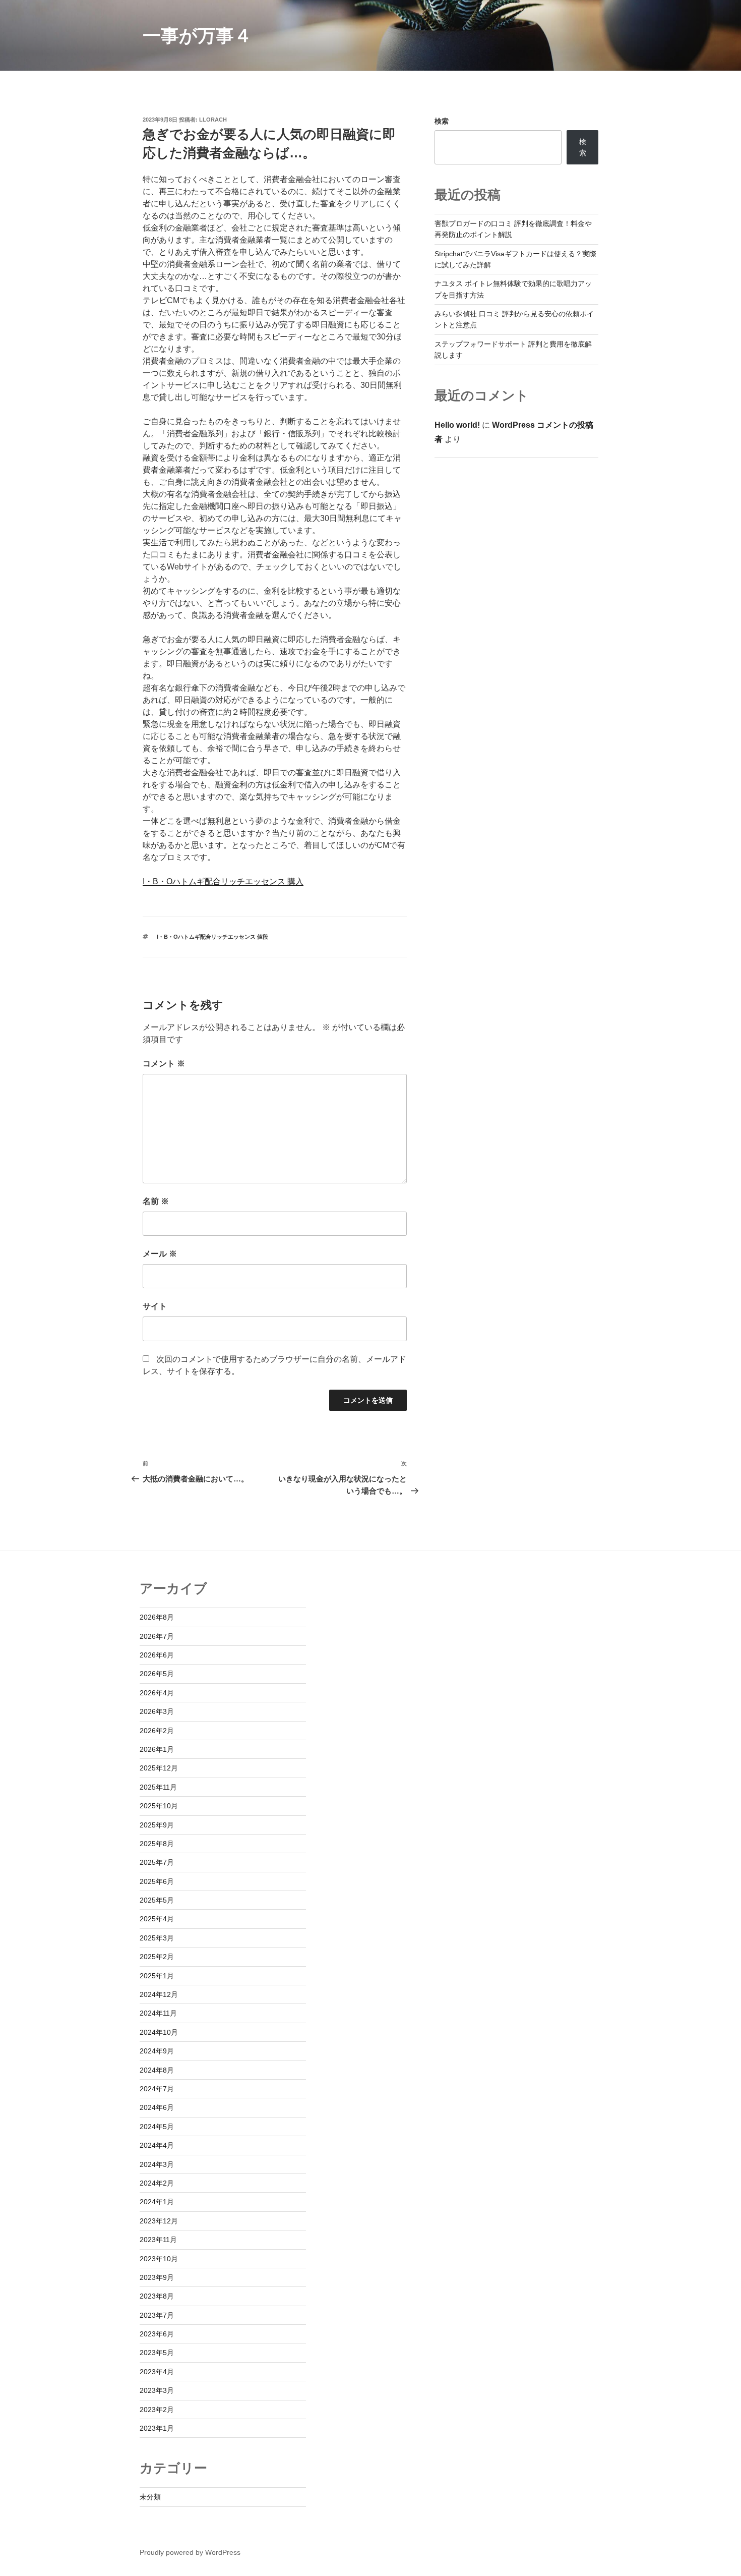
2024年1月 (157, 2202)
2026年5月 (157, 1674)
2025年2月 (157, 1957)
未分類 (150, 2497)
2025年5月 (157, 1900)
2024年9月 (157, 2051)
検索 (442, 121)
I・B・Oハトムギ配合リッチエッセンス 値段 (212, 937)
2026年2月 (157, 1731)
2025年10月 (159, 1806)
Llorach (213, 120)
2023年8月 (157, 2296)
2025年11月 (158, 1787)
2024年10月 (159, 2032)
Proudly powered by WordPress (190, 2552)
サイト (155, 1306)
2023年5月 (157, 2353)
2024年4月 (157, 2145)
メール (160, 1254)
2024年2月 (157, 2183)
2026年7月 (157, 1636)
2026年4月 (157, 1693)
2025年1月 (157, 1976)
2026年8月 (157, 1617)
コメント (164, 1064)
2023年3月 (157, 2390)
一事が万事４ (197, 36)
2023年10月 (159, 2259)
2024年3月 (157, 2164)
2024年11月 (158, 2013)
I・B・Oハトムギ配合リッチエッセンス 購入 (223, 881)
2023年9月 (157, 2277)
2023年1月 (157, 2428)
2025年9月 (157, 1825)
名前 (156, 1201)
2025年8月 (157, 1844)
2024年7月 (157, 2089)
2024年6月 (157, 2107)
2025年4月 (157, 1919)
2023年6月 (157, 2334)
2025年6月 (157, 1881)
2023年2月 (157, 2410)
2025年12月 (159, 1768)
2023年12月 (159, 2221)
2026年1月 (157, 1749)
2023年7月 (157, 2315)
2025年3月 (157, 1938)
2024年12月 (159, 1994)
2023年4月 (157, 2372)
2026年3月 (157, 1711)
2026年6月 (157, 1655)
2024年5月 (157, 2127)
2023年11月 (158, 2240)
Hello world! (457, 425)
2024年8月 (157, 2070)
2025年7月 (157, 1862)
